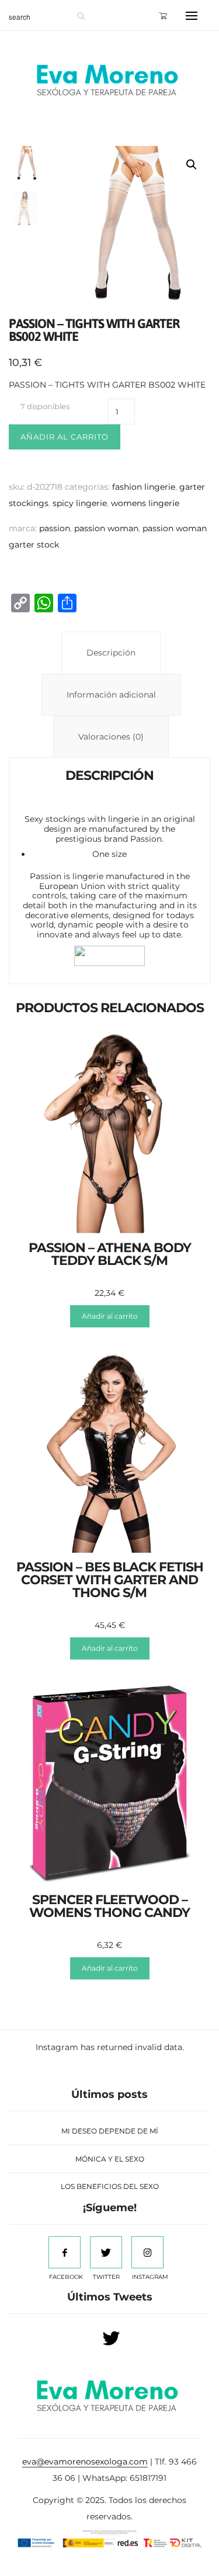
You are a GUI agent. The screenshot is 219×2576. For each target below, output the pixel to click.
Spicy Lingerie (80, 503)
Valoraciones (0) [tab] (111, 737)
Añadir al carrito (65, 437)
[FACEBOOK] (65, 2252)
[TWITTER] (106, 2252)
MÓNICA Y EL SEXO (110, 2159)
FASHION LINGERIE (144, 487)
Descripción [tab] (111, 653)
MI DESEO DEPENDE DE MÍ (110, 2131)
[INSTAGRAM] (147, 2252)
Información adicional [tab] (111, 695)
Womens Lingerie (145, 503)
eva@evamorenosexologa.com (85, 2462)
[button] (192, 165)
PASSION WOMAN (106, 528)
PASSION (55, 528)
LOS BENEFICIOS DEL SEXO (110, 2186)
